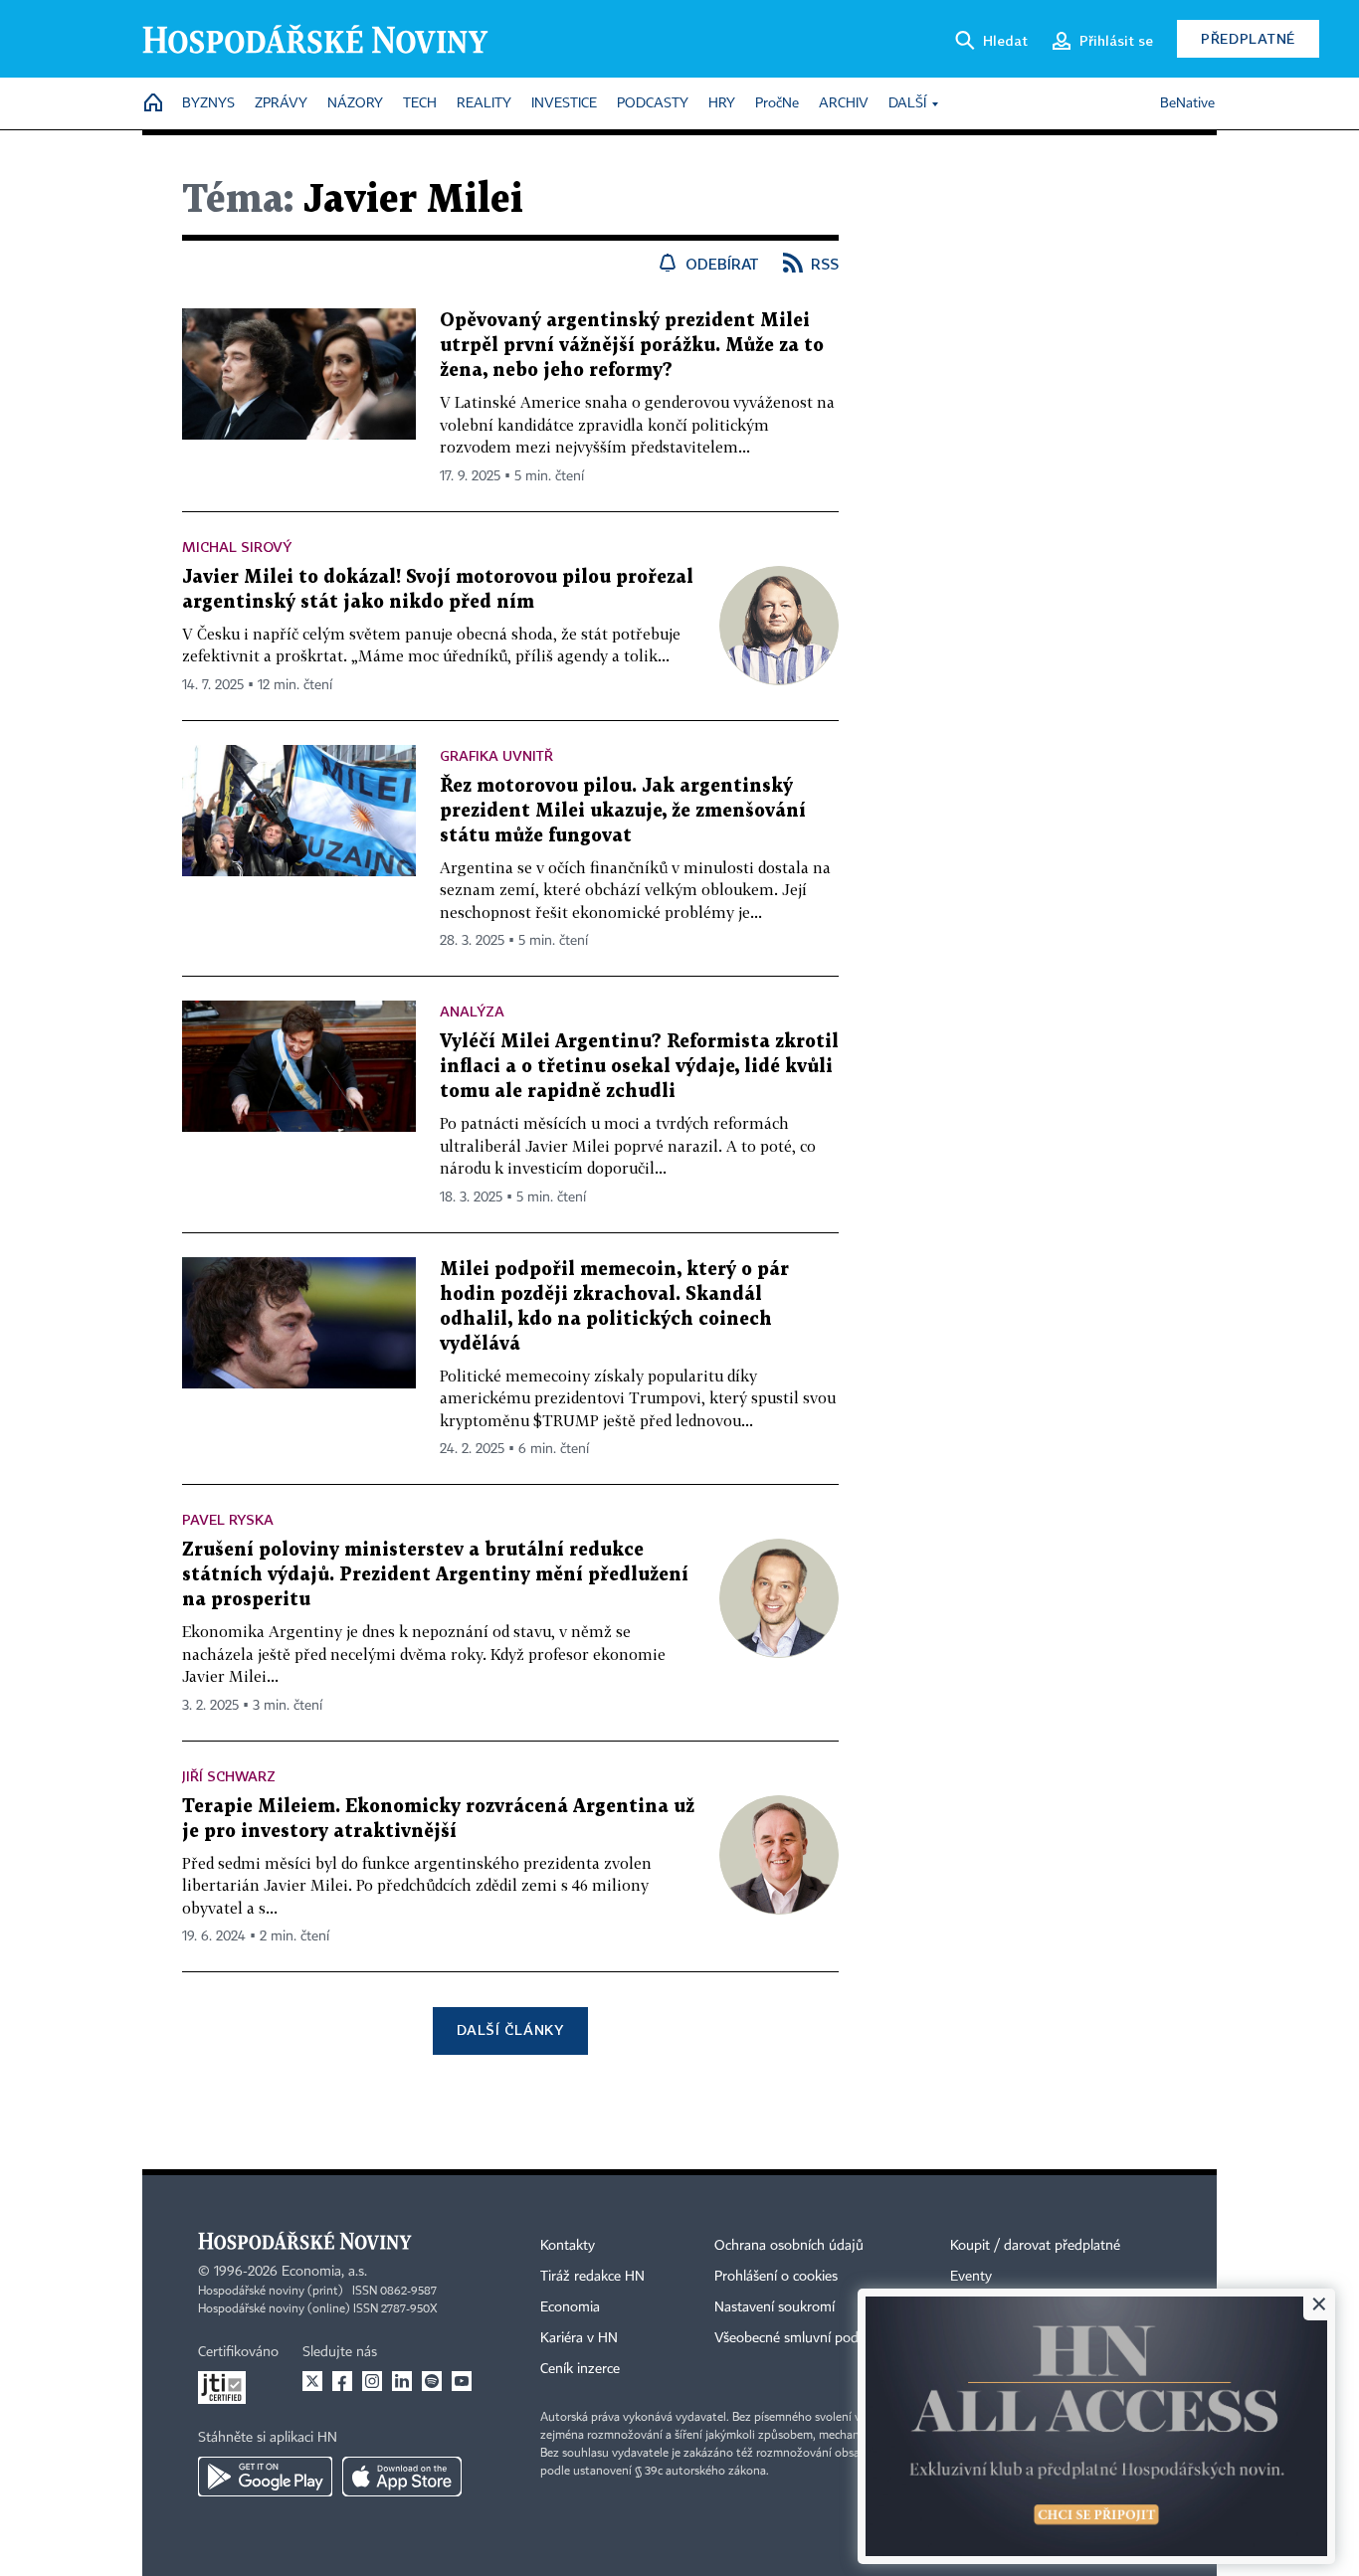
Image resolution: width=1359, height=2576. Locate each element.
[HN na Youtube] (462, 2381)
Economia (570, 2307)
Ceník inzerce (580, 2369)
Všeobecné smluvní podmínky (805, 2338)
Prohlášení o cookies (776, 2277)
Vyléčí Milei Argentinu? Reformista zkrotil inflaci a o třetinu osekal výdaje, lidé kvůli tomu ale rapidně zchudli (639, 1067)
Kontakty (568, 2246)
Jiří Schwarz (229, 1776)
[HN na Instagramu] (372, 2381)
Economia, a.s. (324, 2272)
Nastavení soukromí (775, 2307)
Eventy (971, 2277)
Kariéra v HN (579, 2338)
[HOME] (153, 104)
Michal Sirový (237, 547)
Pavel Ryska (228, 1519)
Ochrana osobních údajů (789, 2246)
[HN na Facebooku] (342, 2381)
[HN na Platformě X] (312, 2381)
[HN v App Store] (402, 2477)
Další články (510, 2029)
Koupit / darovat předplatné (1035, 2246)
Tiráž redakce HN (592, 2277)
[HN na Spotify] (432, 2381)
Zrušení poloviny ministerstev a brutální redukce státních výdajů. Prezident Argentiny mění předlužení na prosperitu (435, 1575)
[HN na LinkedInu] (402, 2381)
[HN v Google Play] (265, 2477)
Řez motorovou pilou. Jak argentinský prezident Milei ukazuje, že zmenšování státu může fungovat (623, 811)
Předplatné (1248, 38)
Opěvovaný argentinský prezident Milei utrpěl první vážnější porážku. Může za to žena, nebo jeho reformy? (632, 346)
